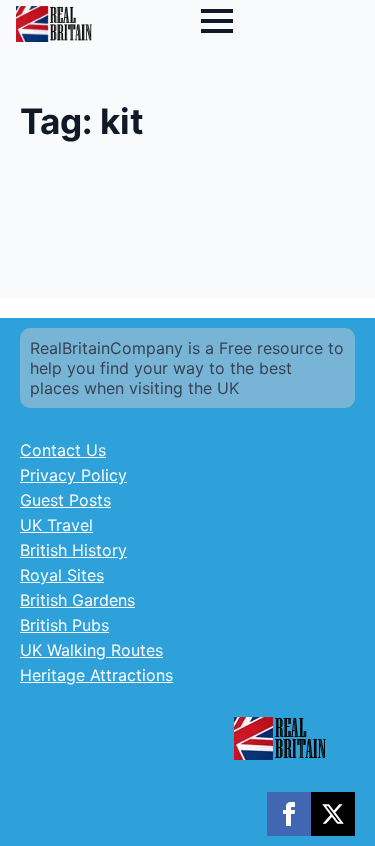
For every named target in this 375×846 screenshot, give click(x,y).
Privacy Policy (73, 475)
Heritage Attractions (96, 675)
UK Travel (56, 525)
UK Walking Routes (91, 650)
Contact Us (63, 450)
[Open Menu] (217, 21)
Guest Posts (65, 500)
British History (73, 550)
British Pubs (64, 625)
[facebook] (289, 814)
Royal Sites (62, 575)
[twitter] (333, 814)
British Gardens (77, 600)
